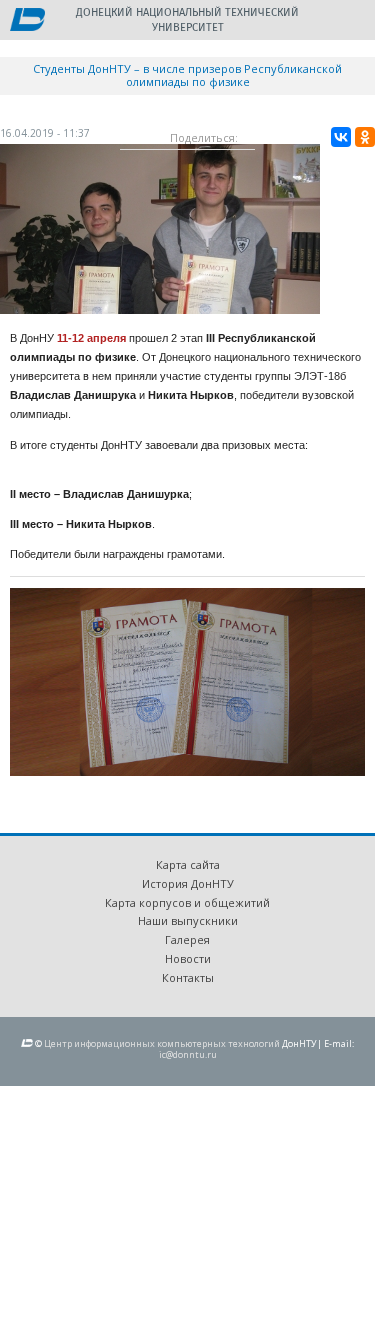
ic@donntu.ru (188, 1054)
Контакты (188, 977)
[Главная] (27, 21)
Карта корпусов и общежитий (187, 902)
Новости (188, 958)
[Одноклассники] (365, 137)
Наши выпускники (188, 920)
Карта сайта (188, 864)
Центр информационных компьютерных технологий (162, 1043)
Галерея (187, 939)
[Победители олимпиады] (160, 308)
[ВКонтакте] (341, 137)
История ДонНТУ (188, 883)
